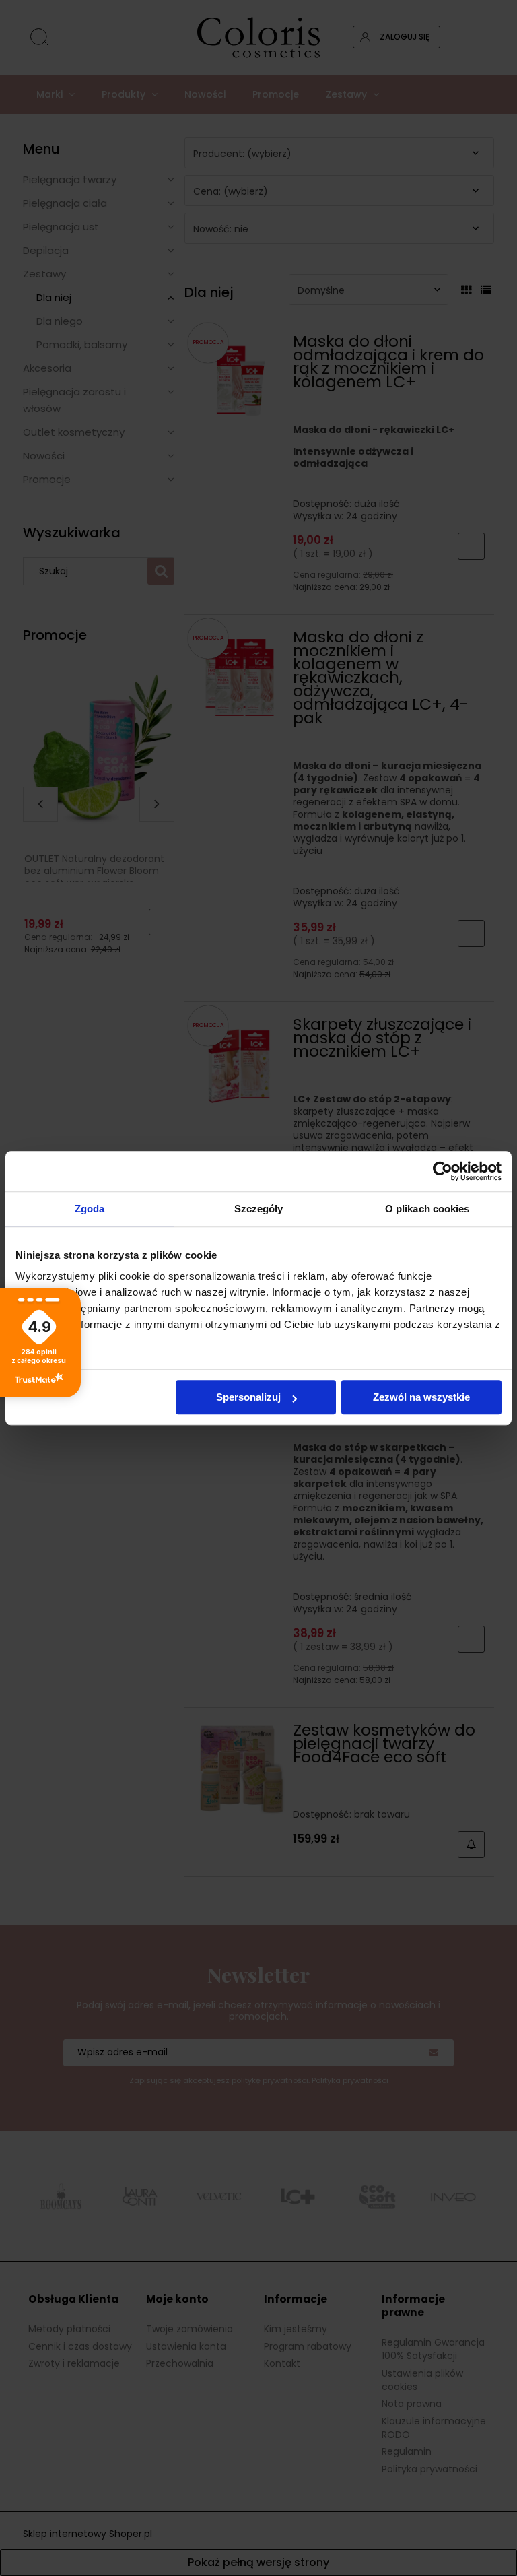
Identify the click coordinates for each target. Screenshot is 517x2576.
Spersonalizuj (248, 1397)
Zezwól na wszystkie (421, 1397)
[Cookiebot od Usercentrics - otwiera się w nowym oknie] (443, 1171)
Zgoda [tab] (90, 1209)
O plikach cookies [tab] (427, 1209)
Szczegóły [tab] (259, 1209)
